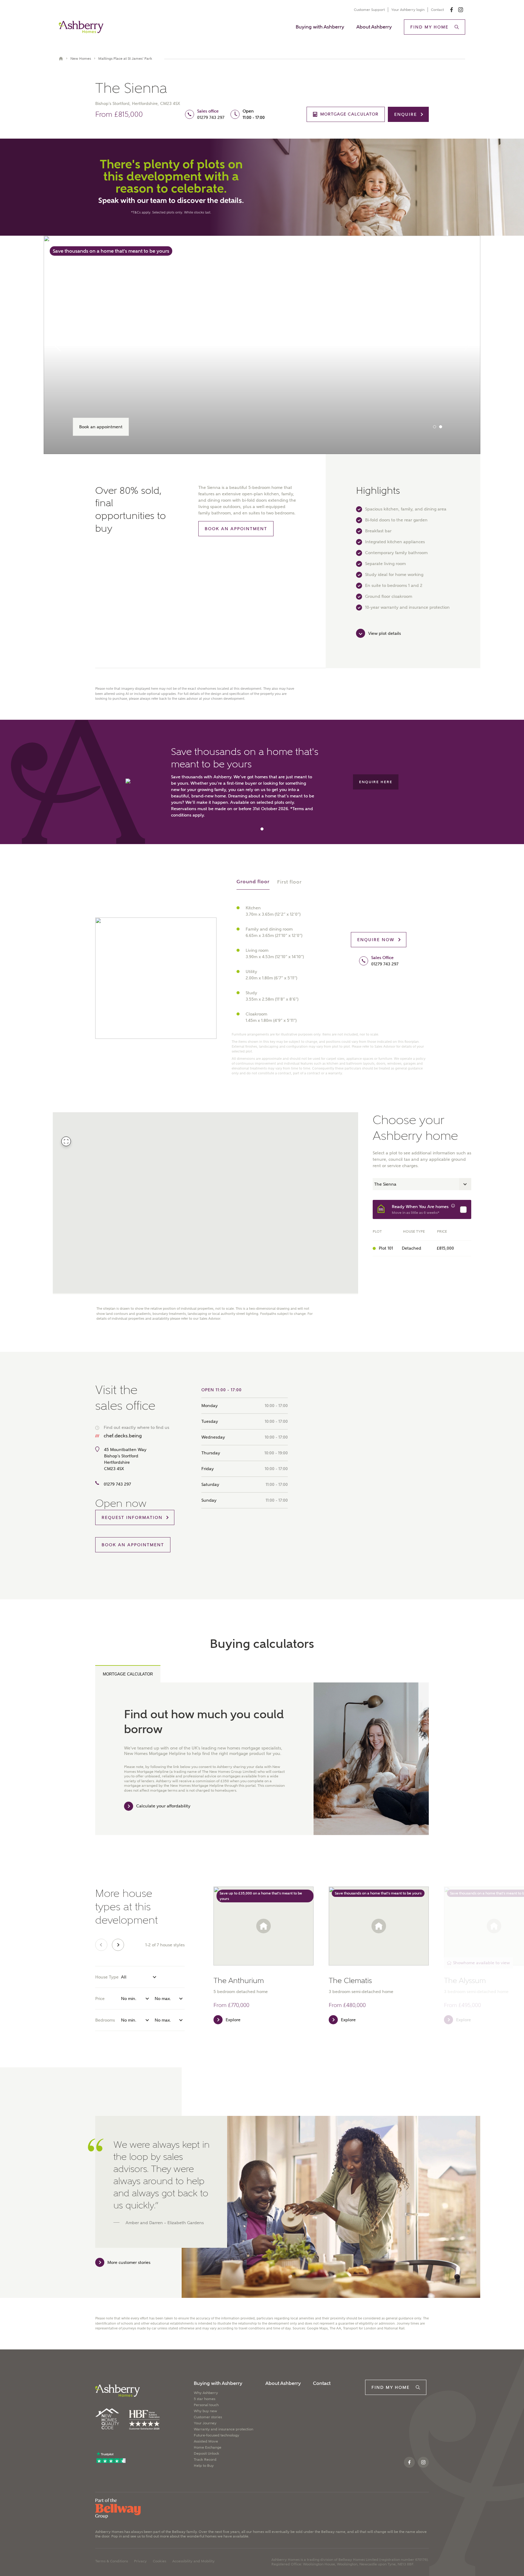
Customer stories (208, 2417)
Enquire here (376, 782)
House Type (107, 1977)
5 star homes (205, 2399)
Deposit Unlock (207, 2453)
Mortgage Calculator (128, 1674)
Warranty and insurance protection (223, 2429)
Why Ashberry (206, 2393)
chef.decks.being (123, 1436)
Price (100, 1999)
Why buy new (205, 2411)
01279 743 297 (211, 117)
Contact (437, 10)
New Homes (81, 59)
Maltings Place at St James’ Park (125, 59)
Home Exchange (208, 2447)
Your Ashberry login (408, 10)
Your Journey (205, 2423)
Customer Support (369, 10)
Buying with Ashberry (320, 27)
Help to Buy (204, 2466)
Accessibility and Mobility (193, 2561)
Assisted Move (206, 2441)
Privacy (140, 2561)
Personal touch (206, 2405)
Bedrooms (105, 2020)
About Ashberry (374, 27)
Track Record (205, 2460)
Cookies (160, 2561)
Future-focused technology (217, 2435)
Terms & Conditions (112, 2561)
